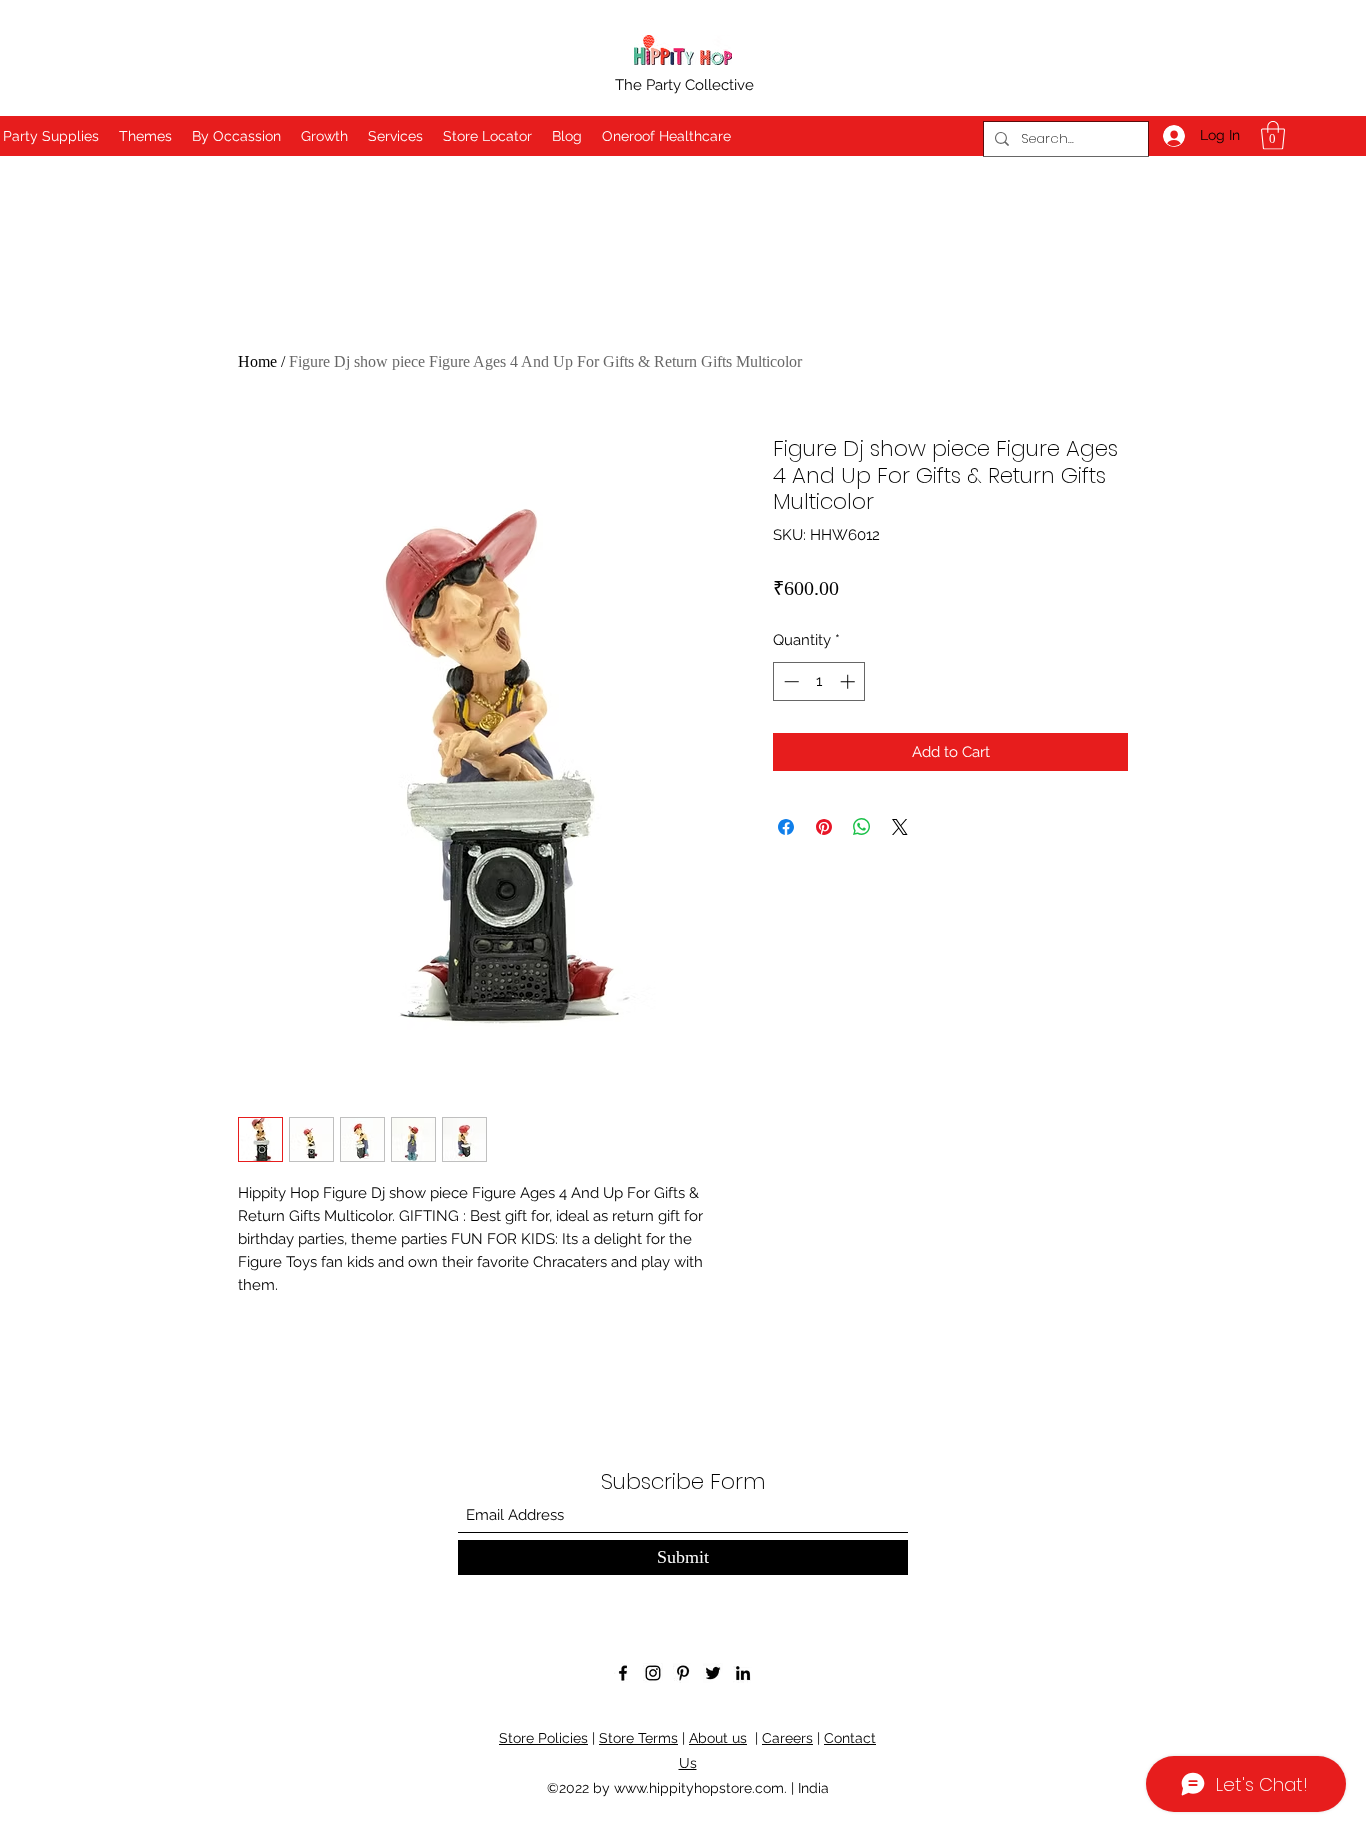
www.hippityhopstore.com (699, 1788)
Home (257, 361)
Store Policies (543, 1738)
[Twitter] (713, 1673)
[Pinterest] (683, 1673)
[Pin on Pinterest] (824, 827)
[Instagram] (653, 1673)
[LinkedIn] (743, 1673)
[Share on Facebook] (786, 827)
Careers (787, 1738)
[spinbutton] (819, 681)
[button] (1273, 135)
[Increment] (849, 681)
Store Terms (638, 1738)
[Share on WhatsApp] (862, 827)
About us (718, 1738)
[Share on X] (900, 827)
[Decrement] (789, 681)
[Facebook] (623, 1673)
